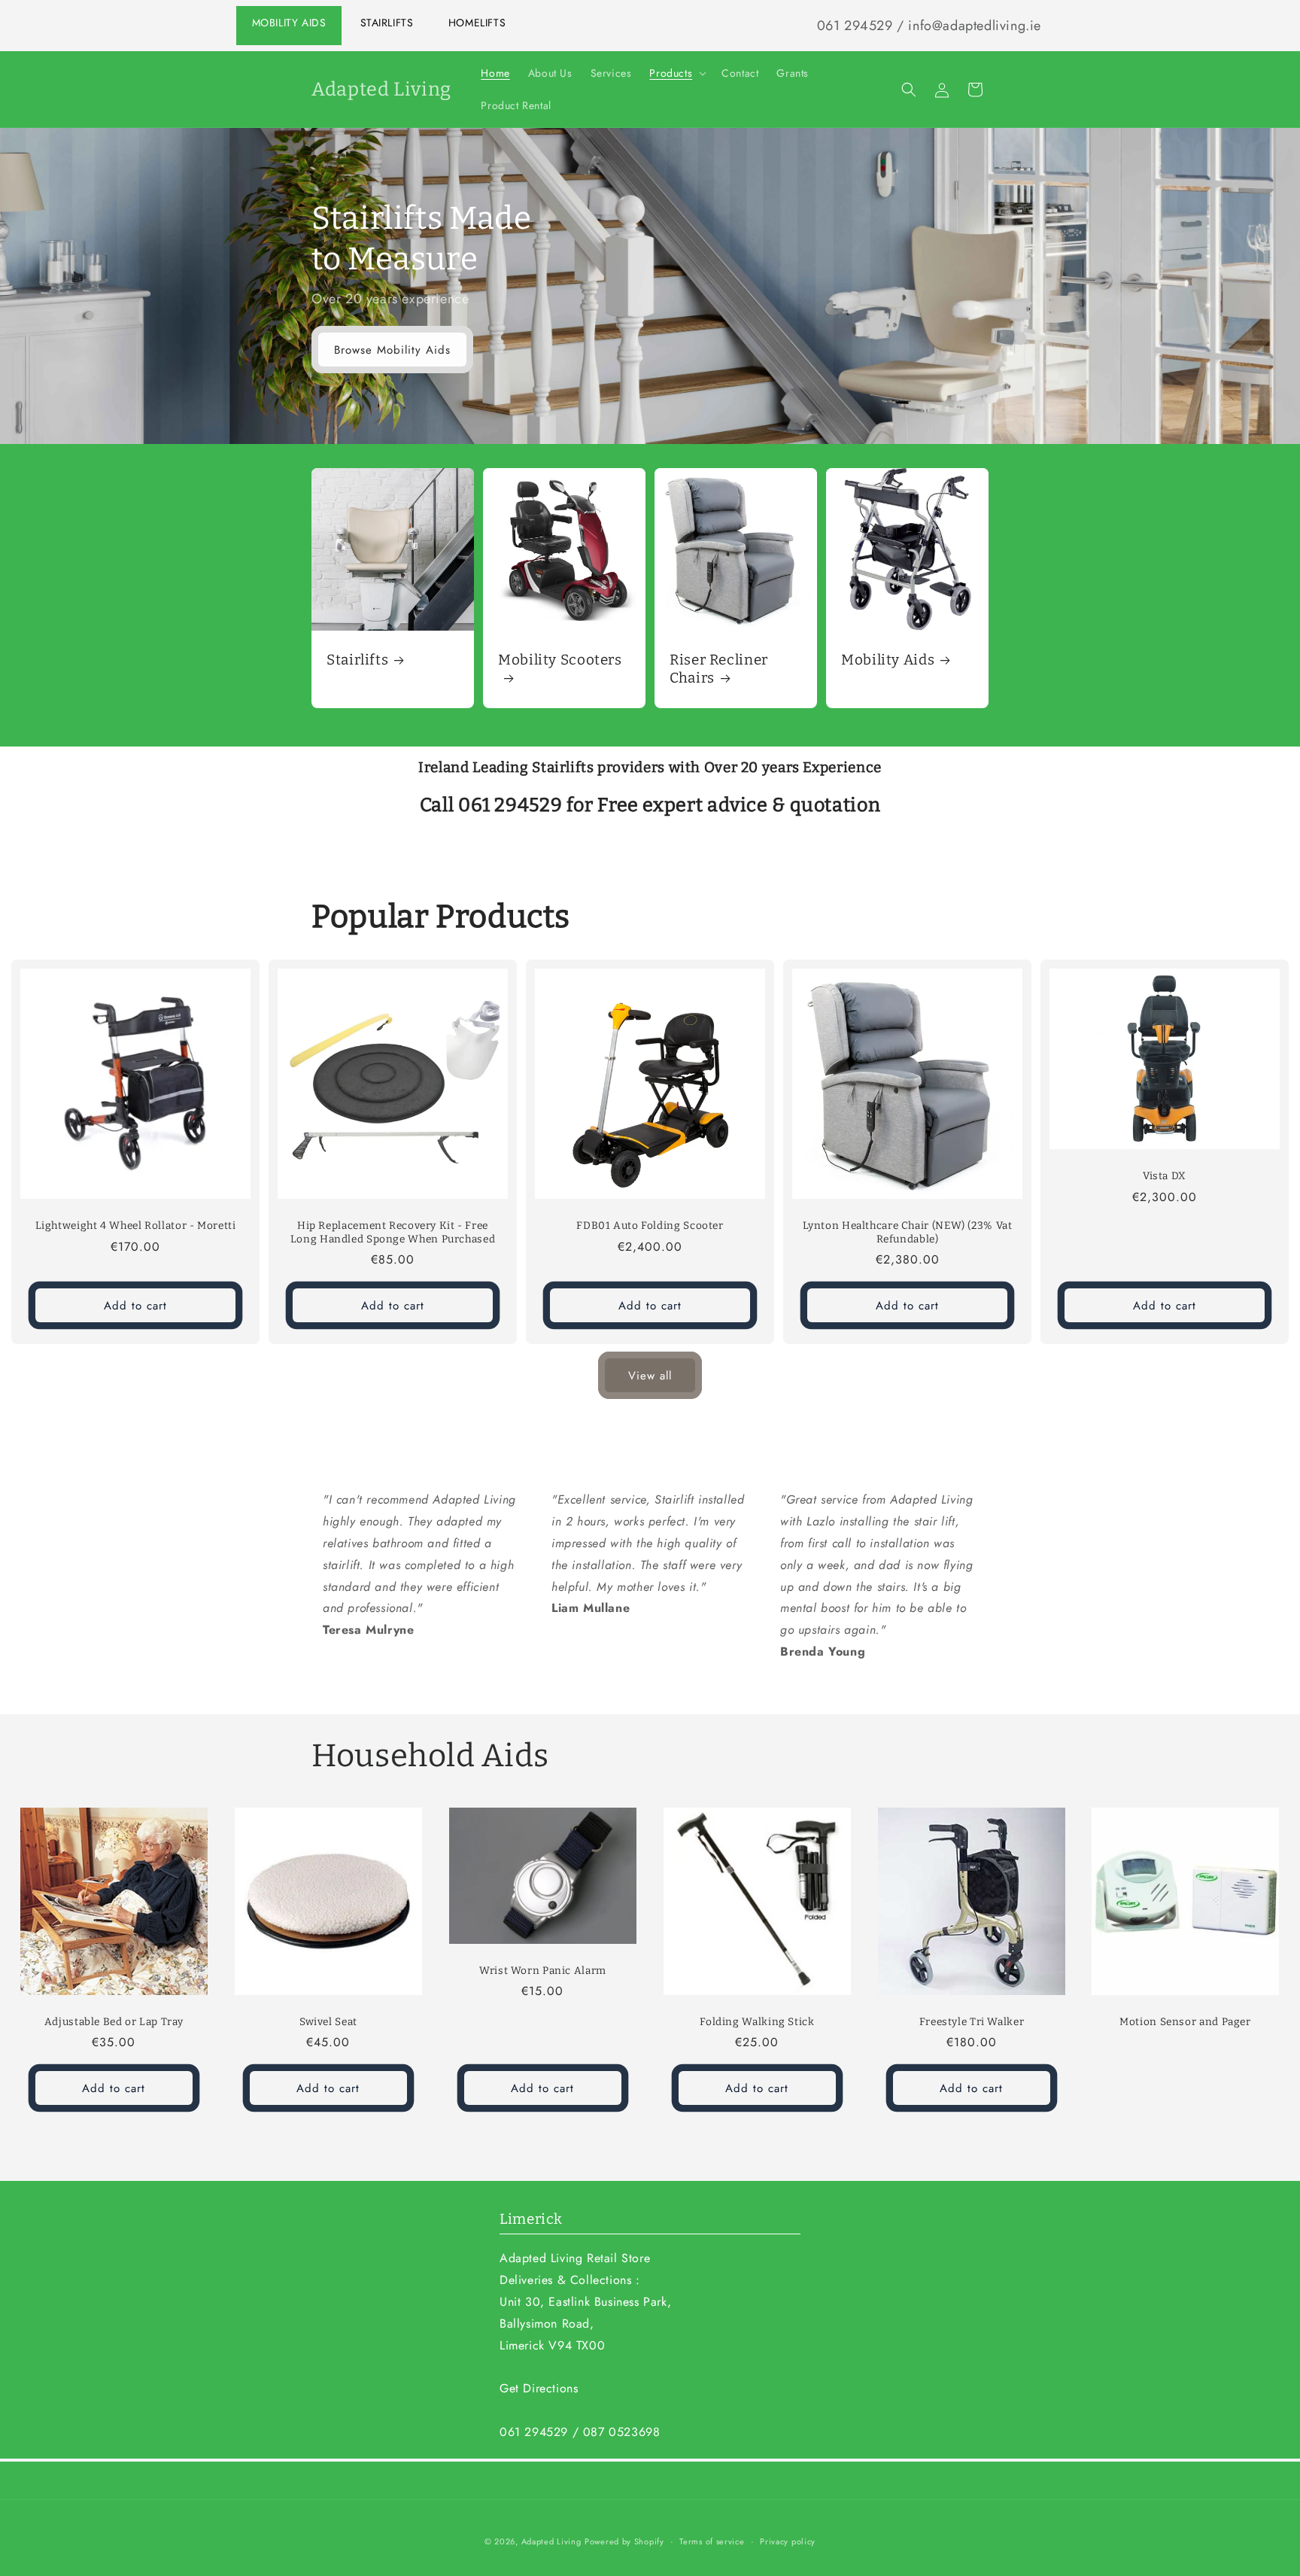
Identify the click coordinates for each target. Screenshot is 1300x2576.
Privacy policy (788, 2541)
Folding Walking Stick (757, 2022)
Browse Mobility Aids (392, 350)
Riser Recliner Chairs (719, 669)
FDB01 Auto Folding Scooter (650, 1226)
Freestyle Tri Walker (971, 2022)
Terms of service (712, 2541)
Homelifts (477, 23)
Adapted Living (551, 2541)
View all (650, 1376)
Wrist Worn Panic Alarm (543, 1970)
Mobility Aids (289, 23)
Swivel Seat (328, 2022)
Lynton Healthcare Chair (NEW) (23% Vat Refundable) (908, 1232)
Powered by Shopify (624, 2541)
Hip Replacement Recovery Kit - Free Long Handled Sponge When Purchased (393, 1232)
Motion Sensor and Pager (1186, 2022)
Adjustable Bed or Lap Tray (114, 2022)
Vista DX (1165, 1176)
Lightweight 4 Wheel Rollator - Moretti (136, 1226)
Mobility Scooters (560, 660)
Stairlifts (387, 23)
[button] (676, 73)
